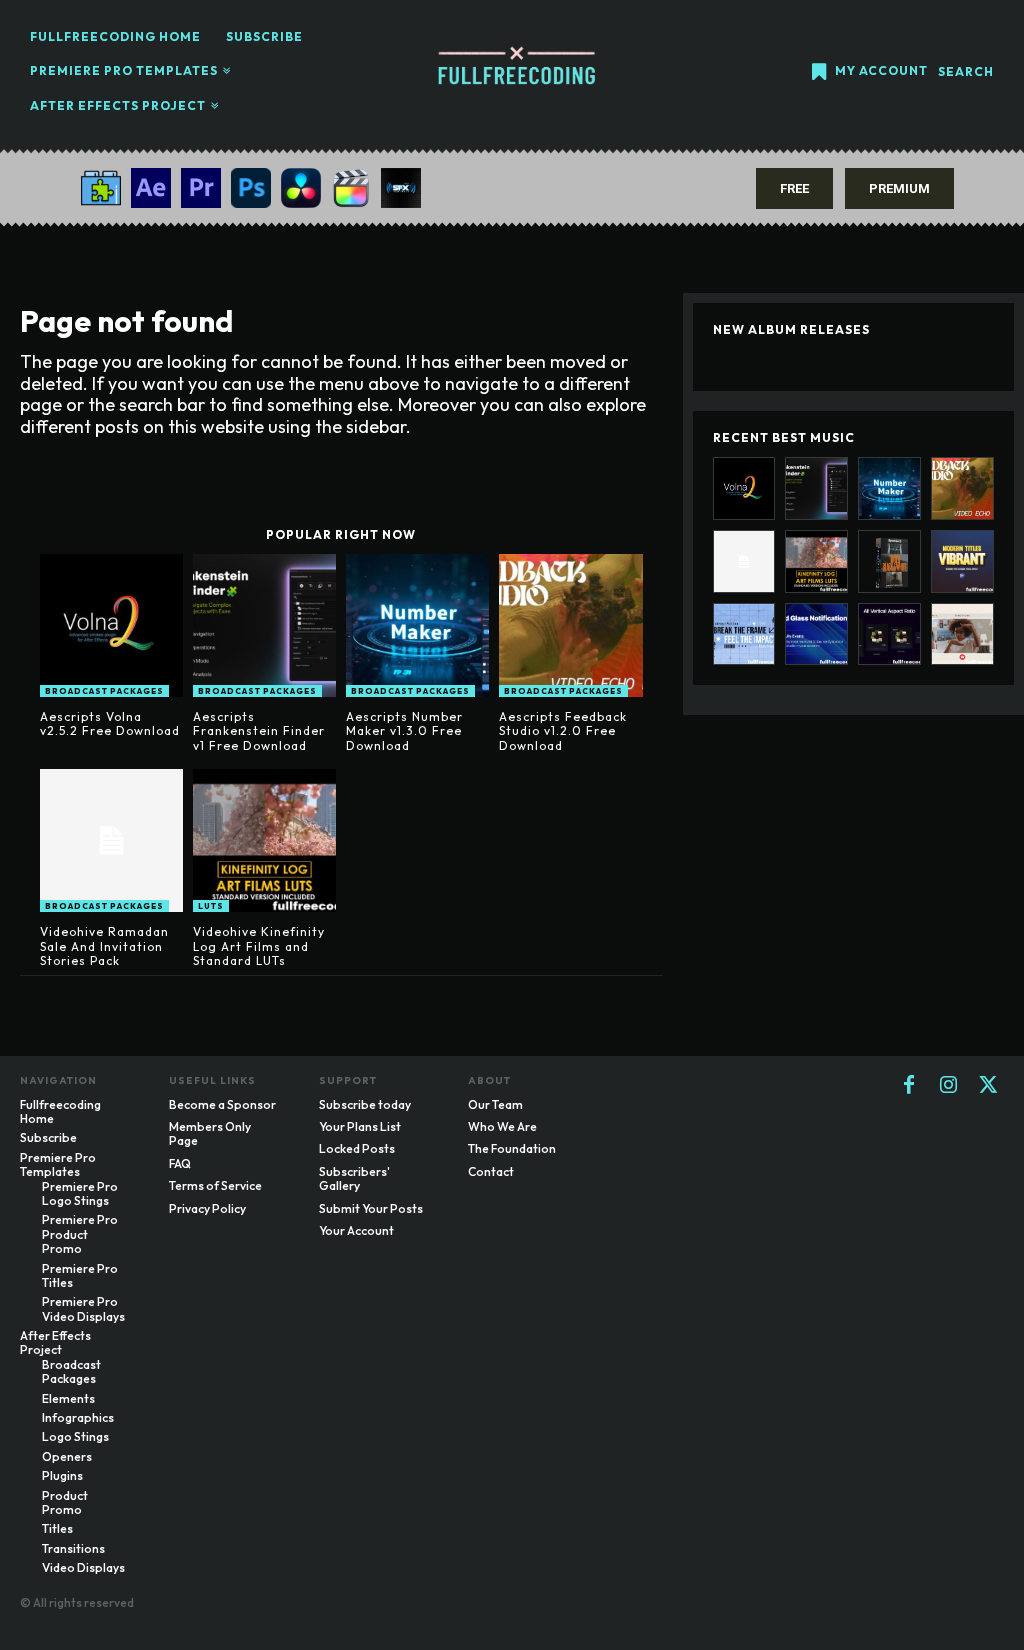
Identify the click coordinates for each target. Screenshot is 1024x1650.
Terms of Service (215, 1185)
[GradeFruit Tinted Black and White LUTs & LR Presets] (889, 561)
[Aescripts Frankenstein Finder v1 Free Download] (264, 625)
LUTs (211, 906)
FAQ (180, 1163)
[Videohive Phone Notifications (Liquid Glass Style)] (816, 634)
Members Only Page (210, 1133)
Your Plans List (360, 1126)
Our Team (495, 1104)
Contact (491, 1171)
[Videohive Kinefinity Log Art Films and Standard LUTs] (264, 840)
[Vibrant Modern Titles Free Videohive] (962, 561)
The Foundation (512, 1148)
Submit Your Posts (371, 1208)
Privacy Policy (207, 1208)
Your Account (356, 1230)
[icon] (819, 73)
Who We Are (502, 1126)
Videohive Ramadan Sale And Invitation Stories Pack (104, 946)
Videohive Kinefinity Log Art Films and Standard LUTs (259, 946)
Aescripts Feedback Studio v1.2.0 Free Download (563, 731)
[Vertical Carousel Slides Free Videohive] (889, 634)
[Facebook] (909, 1086)
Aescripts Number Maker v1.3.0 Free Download (404, 731)
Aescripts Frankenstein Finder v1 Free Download (259, 731)
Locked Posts (357, 1148)
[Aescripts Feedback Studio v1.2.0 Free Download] (570, 625)
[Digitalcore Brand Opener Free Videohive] (962, 634)
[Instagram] (949, 1086)
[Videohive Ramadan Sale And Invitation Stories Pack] (111, 840)
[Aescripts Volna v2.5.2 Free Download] (111, 625)
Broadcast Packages (104, 691)
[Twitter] (989, 1086)
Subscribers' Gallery (354, 1178)
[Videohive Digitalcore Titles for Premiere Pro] (744, 634)
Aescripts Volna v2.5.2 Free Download (110, 723)
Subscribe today (365, 1104)
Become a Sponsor (222, 1104)
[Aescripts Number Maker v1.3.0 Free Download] (417, 625)
